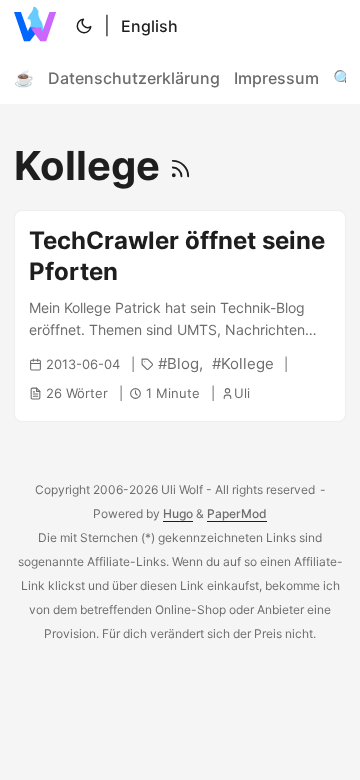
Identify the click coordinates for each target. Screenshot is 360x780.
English (149, 26)
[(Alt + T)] (84, 26)
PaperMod (237, 513)
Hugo (178, 513)
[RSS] (180, 165)
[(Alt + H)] (39, 26)
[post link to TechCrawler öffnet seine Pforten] (180, 316)
